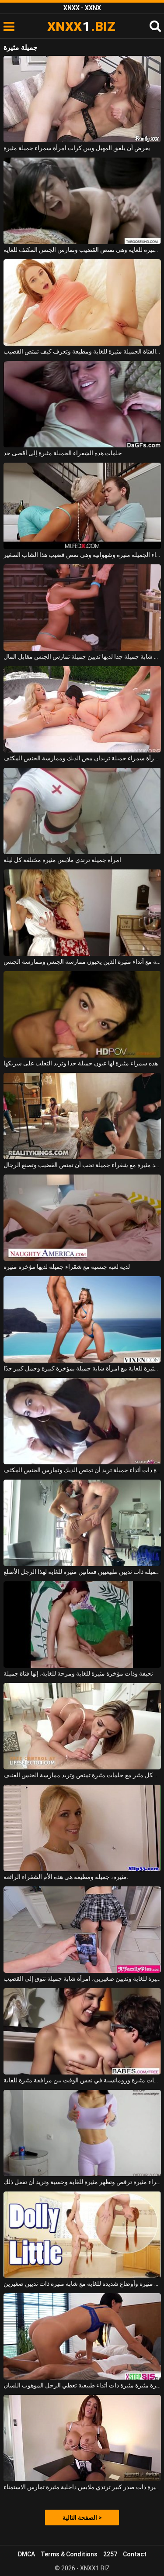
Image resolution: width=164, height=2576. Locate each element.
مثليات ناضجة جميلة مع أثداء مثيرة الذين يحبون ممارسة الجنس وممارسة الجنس (82, 962)
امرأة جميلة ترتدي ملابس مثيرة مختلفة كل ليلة (62, 860)
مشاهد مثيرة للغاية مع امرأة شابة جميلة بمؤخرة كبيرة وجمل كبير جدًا (82, 1368)
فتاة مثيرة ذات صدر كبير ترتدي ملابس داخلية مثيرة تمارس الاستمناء (82, 2487)
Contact (135, 2554)
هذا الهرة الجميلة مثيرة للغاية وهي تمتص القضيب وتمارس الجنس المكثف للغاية (82, 250)
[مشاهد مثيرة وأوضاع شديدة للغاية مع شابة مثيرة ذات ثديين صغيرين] (82, 2235)
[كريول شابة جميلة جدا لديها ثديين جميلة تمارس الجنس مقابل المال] (82, 608)
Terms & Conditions (69, 2554)
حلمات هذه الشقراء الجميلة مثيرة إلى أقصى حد (63, 453)
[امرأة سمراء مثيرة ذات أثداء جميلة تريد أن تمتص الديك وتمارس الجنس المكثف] (82, 1421)
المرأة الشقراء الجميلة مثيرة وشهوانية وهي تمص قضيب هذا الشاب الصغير (82, 555)
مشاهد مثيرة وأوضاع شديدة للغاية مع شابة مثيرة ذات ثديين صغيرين (82, 2284)
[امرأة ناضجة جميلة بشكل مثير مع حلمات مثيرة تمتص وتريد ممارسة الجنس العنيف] (82, 1726)
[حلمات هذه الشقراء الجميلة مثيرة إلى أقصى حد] (82, 404)
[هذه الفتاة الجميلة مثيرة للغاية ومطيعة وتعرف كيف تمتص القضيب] (82, 302)
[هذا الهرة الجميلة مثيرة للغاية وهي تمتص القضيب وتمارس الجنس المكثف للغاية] (82, 201)
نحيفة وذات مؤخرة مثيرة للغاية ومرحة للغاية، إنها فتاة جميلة (78, 1673)
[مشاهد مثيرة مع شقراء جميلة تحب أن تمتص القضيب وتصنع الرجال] (82, 1116)
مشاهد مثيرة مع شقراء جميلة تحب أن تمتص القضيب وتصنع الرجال (82, 1165)
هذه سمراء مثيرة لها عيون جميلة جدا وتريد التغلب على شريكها (81, 1063)
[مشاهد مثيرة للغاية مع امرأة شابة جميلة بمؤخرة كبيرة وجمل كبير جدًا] (82, 1319)
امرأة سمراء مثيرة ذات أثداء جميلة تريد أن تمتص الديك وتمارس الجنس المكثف (82, 1470)
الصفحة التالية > (82, 2518)
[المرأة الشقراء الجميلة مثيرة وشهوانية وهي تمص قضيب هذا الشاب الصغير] (82, 506)
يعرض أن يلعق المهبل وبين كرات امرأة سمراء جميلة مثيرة (77, 148)
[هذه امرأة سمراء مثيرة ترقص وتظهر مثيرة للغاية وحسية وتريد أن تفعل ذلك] (82, 2133)
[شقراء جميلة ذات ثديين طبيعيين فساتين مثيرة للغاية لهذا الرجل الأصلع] (82, 1523)
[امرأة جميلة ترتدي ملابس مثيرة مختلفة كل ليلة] (82, 811)
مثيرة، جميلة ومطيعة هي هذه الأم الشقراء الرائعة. (66, 1877)
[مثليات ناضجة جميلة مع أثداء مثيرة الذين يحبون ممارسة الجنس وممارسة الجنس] (82, 913)
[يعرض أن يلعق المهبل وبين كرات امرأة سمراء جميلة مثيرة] (82, 99)
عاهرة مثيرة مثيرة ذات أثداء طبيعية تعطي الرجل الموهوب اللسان (82, 2385)
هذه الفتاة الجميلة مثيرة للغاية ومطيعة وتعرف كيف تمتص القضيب (82, 351)
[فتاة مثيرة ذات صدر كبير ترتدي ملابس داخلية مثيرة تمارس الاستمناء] (82, 2438)
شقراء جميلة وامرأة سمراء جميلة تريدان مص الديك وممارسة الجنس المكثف (82, 758)
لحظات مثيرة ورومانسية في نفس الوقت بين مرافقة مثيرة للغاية (82, 2080)
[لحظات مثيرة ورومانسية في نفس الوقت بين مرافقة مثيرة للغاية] (82, 2031)
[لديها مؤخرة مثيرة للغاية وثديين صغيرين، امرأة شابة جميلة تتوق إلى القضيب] (82, 1930)
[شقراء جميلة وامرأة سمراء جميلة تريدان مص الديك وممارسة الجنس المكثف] (82, 709)
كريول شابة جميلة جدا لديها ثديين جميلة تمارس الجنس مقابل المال (82, 656)
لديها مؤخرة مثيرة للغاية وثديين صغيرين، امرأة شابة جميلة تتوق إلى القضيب (82, 1978)
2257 (110, 2554)
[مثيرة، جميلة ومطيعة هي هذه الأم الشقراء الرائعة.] (82, 1828)
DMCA (26, 2554)
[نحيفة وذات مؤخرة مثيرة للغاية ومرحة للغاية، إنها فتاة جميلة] (82, 1625)
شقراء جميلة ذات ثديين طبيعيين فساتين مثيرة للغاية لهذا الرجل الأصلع (82, 1572)
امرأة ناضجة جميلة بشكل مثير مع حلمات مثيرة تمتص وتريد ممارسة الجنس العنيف (82, 1775)
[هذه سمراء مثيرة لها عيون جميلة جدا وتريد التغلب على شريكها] (82, 1014)
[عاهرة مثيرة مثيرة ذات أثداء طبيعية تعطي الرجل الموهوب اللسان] (82, 2336)
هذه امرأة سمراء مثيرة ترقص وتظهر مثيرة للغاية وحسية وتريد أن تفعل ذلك (82, 2182)
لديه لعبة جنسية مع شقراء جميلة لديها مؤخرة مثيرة (67, 1267)
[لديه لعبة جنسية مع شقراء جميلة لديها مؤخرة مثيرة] (82, 1218)
